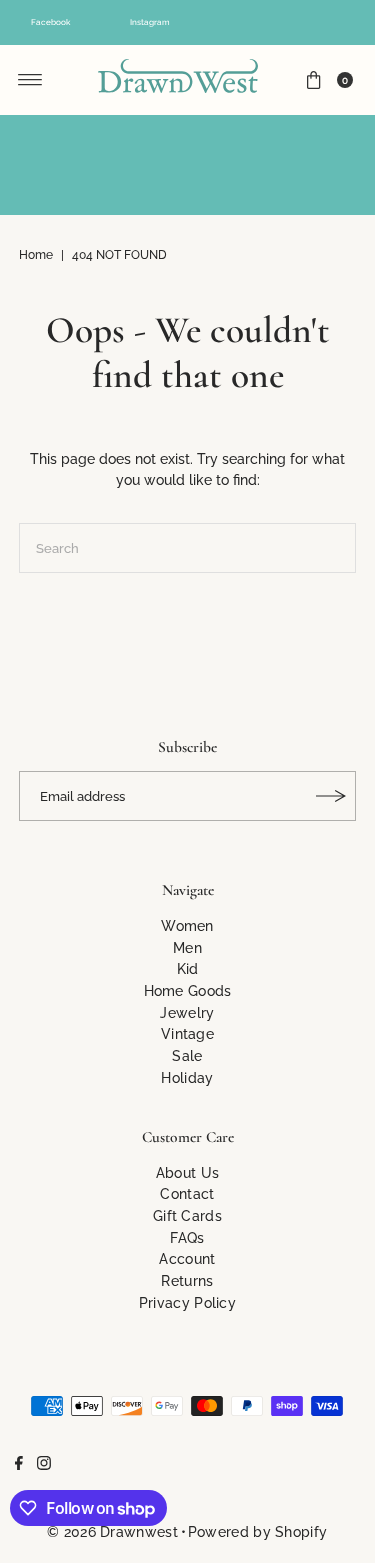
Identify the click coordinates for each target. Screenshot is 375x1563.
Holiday (187, 1077)
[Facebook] (19, 1465)
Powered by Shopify (257, 1531)
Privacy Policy (187, 1302)
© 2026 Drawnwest (112, 1531)
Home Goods (188, 990)
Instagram (150, 22)
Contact (187, 1193)
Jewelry (187, 1012)
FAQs (187, 1237)
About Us (187, 1172)
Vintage (187, 1033)
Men (187, 947)
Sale (187, 1055)
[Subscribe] (331, 796)
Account (187, 1258)
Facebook (50, 22)
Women (187, 925)
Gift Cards (187, 1215)
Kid (188, 968)
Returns (187, 1280)
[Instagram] (44, 1465)
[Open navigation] (30, 80)
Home (36, 255)
